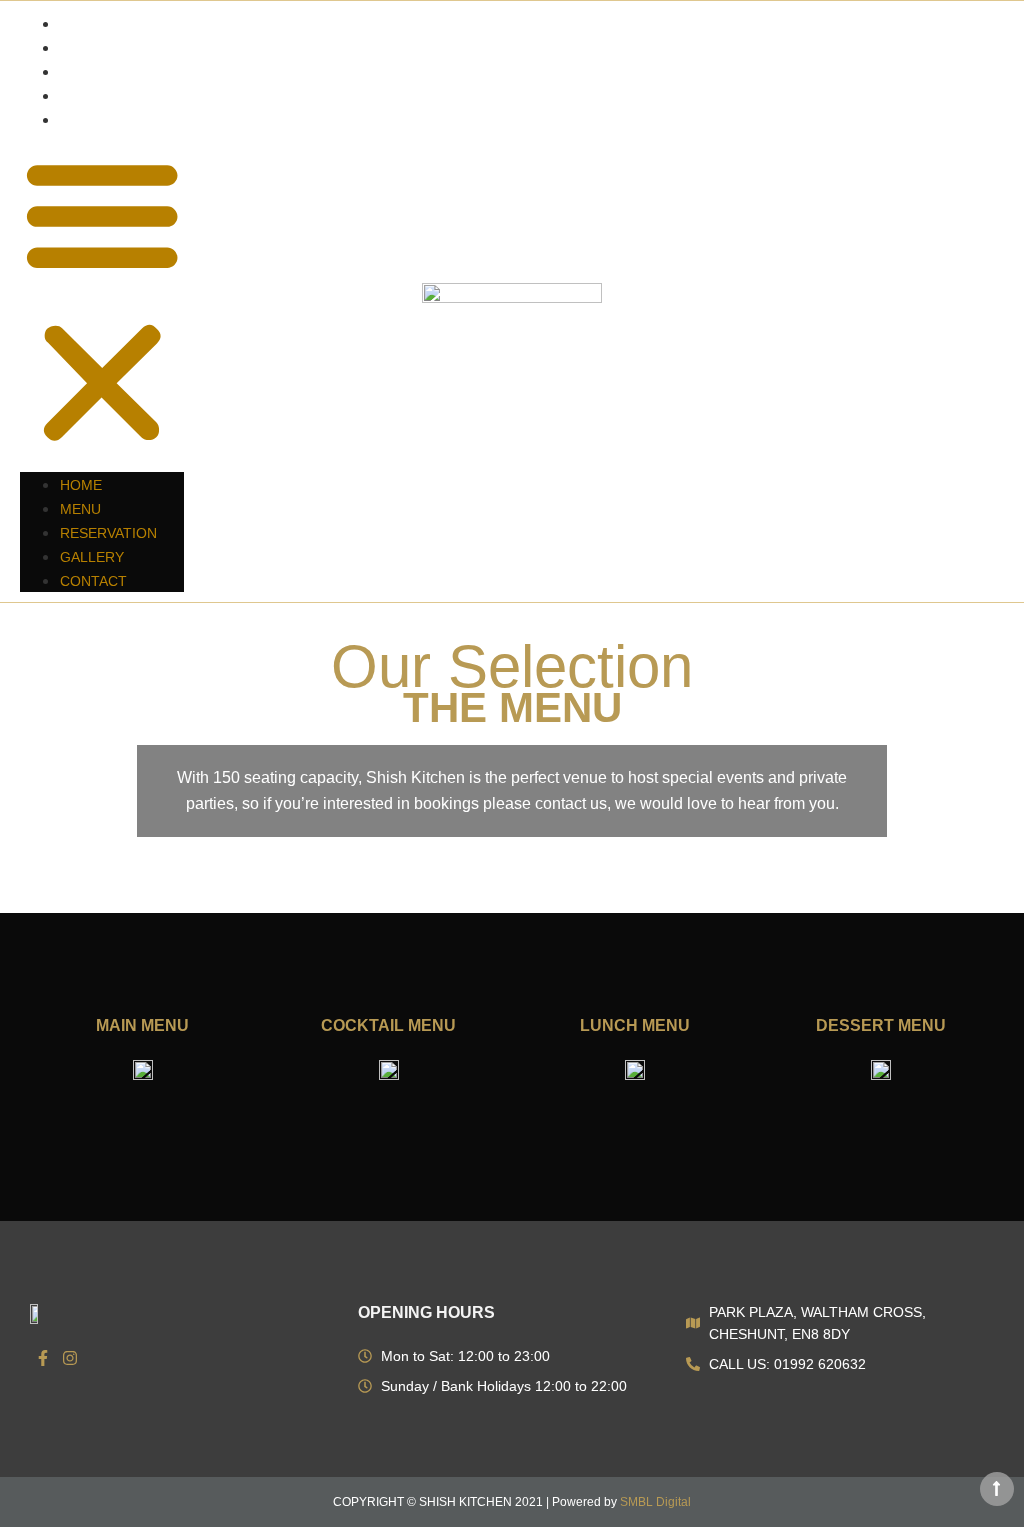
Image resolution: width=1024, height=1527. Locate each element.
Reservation (109, 72)
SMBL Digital (655, 1502)
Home (81, 24)
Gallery (93, 96)
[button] (102, 301)
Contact (94, 120)
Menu (80, 48)
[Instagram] (71, 1358)
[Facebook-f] (43, 1358)
